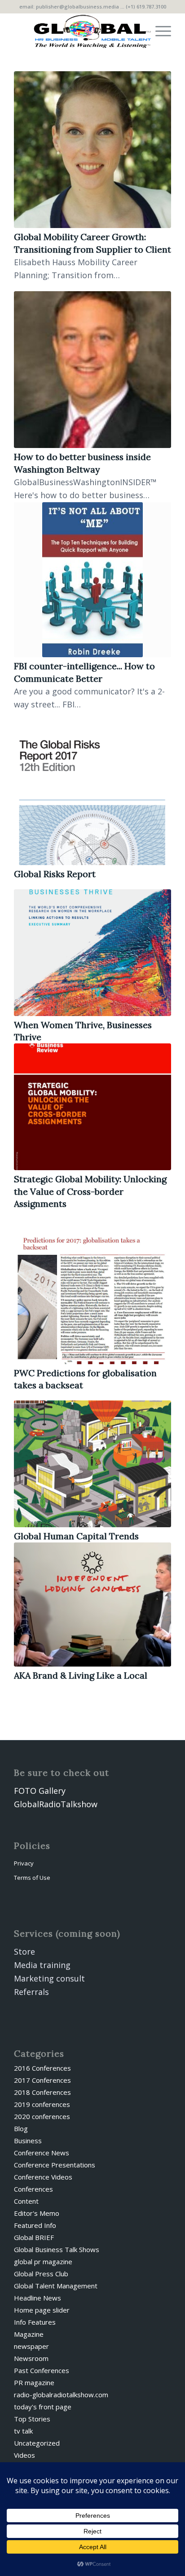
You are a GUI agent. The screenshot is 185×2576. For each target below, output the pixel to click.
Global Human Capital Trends (76, 1536)
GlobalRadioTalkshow (56, 1804)
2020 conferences (42, 2116)
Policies (32, 1846)
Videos (24, 2455)
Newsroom (31, 2358)
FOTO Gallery (40, 1791)
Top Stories (32, 2419)
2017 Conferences (42, 2080)
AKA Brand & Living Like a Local (81, 1675)
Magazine (29, 2334)
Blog (21, 2128)
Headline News (37, 2298)
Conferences (33, 2189)
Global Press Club (41, 2274)
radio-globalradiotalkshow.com (61, 2395)
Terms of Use (32, 1878)
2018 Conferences (42, 2092)
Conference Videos (43, 2177)
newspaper (31, 2346)
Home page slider (42, 2310)
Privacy (24, 1863)
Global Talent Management (56, 2286)
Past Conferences (42, 2370)
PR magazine (34, 2382)
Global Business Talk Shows (57, 2249)
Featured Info (35, 2225)
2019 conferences (42, 2104)
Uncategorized (37, 2443)
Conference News (42, 2153)
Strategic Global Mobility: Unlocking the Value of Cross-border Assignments (90, 1191)
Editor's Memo (37, 2213)
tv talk (23, 2431)
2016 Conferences (42, 2068)
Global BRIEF (34, 2237)
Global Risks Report (55, 874)
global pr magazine (43, 2262)
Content (26, 2201)
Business (28, 2141)
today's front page (43, 2407)
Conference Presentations (55, 2165)
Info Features (35, 2322)
